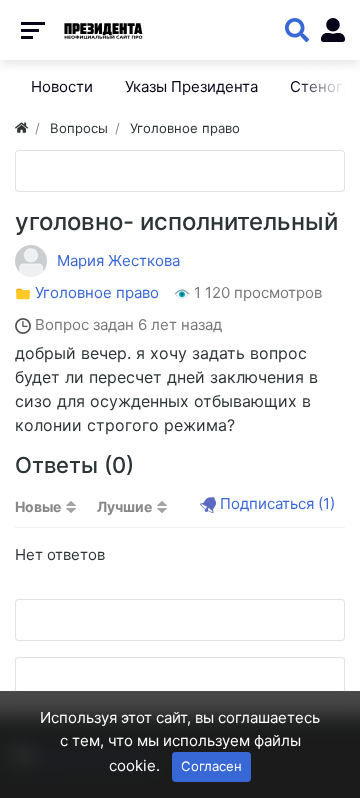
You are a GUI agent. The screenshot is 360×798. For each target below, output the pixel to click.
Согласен (211, 766)
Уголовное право (97, 292)
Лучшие (124, 506)
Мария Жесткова (118, 260)
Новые (38, 506)
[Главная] (21, 128)
